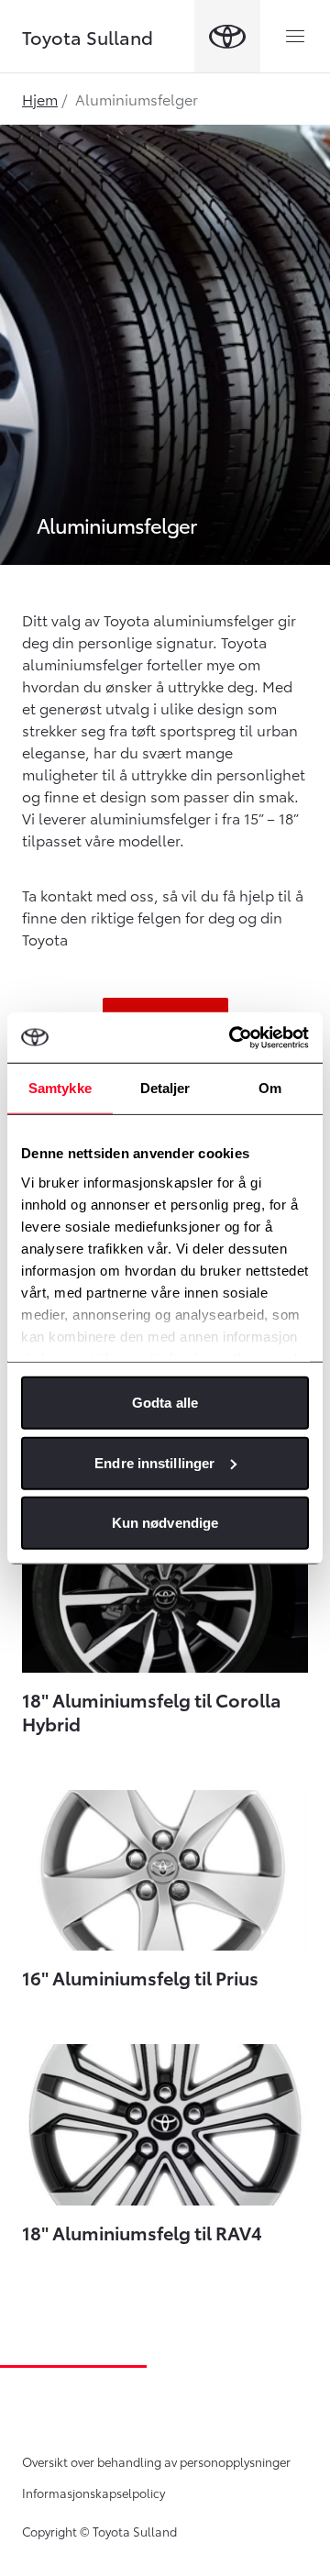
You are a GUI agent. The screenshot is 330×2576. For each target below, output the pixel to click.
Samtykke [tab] (60, 1088)
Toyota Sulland (88, 37)
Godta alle (165, 1403)
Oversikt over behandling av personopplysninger (156, 2461)
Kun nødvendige (165, 1523)
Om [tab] (270, 1088)
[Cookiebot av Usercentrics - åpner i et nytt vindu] (233, 1037)
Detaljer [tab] (165, 1088)
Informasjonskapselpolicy (93, 2493)
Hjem (40, 99)
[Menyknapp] (295, 37)
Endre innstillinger (154, 1462)
